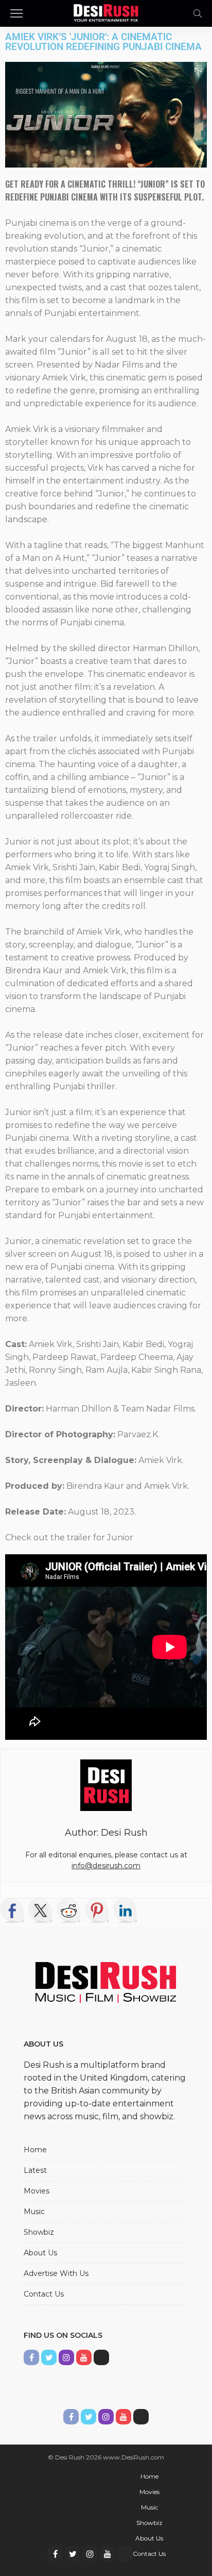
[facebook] (55, 2554)
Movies (37, 2191)
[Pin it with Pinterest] (97, 1910)
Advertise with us (56, 2273)
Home (35, 2150)
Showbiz (39, 2232)
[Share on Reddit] (69, 1910)
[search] (198, 13)
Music (34, 2212)
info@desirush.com (106, 1866)
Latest (35, 2170)
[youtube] (108, 2554)
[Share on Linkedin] (126, 1910)
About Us (40, 2253)
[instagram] (90, 2554)
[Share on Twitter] (41, 1910)
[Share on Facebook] (12, 1910)
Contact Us (44, 2294)
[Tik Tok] (125, 2554)
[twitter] (73, 2554)
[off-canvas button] (16, 13)
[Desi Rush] (106, 12)
